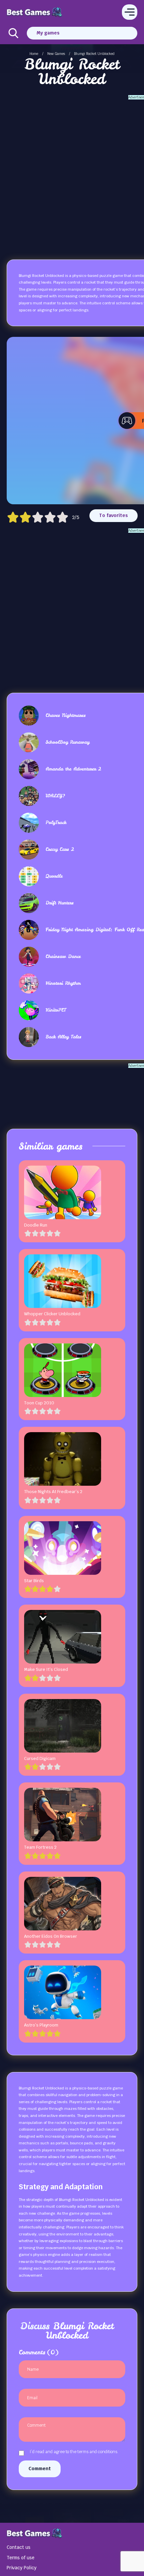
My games (48, 33)
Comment (40, 2469)
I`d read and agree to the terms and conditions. (74, 2452)
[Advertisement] (72, 172)
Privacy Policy (22, 2568)
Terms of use (21, 2558)
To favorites (114, 515)
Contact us (19, 2547)
